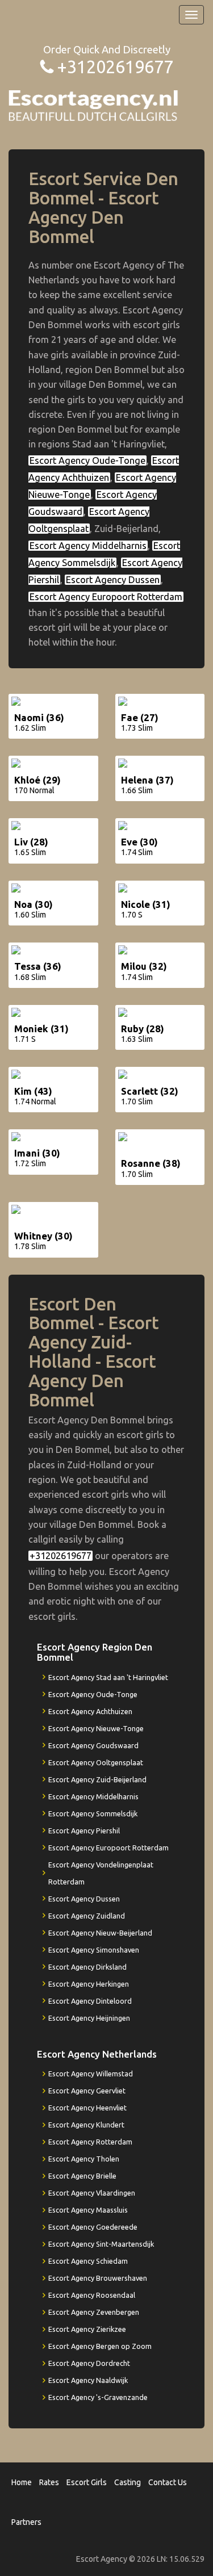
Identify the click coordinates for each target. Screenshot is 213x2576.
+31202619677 (115, 67)
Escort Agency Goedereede (93, 2227)
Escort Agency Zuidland (87, 1916)
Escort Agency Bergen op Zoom (100, 2346)
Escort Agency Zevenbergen (94, 2312)
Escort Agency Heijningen (89, 2018)
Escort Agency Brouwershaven (98, 2278)
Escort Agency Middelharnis (88, 546)
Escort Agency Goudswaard (93, 1745)
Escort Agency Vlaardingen (92, 2193)
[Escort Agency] (94, 105)
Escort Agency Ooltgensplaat (96, 1762)
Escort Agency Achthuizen (90, 1711)
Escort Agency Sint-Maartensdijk (101, 2244)
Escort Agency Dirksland (87, 1967)
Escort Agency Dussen (113, 580)
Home (22, 2482)
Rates (49, 2482)
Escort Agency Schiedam (88, 2261)
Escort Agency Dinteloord (90, 2001)
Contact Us (168, 2482)
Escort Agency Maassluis (88, 2210)
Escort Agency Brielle (82, 2176)
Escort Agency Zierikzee (87, 2329)
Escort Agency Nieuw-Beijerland (100, 1933)
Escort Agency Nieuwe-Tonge (96, 1728)
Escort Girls (87, 2482)
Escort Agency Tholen (84, 2159)
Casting (128, 2482)
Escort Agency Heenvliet (87, 2108)
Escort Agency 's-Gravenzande (98, 2397)
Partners (26, 2522)
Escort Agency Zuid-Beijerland (97, 1779)
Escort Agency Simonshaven (94, 1950)
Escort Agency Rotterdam (90, 2142)
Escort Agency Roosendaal (92, 2295)
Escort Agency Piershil (84, 1831)
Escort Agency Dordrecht (89, 2363)
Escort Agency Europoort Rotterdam (106, 597)
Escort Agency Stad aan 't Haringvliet (108, 1677)
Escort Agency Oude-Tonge (87, 460)
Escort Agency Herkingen (89, 1984)
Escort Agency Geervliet (87, 2091)
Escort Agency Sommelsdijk (93, 1813)
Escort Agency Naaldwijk (88, 2380)
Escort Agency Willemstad (91, 2074)
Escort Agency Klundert (86, 2125)
